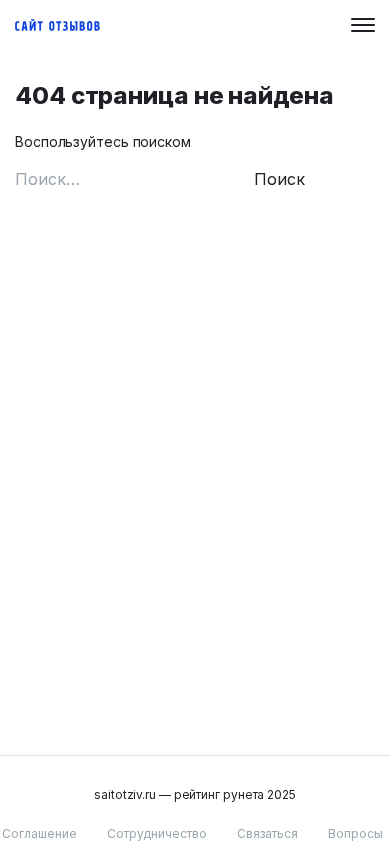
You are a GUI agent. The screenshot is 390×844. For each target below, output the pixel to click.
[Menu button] (363, 25)
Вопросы (355, 833)
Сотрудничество (157, 833)
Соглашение (39, 833)
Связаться (267, 833)
